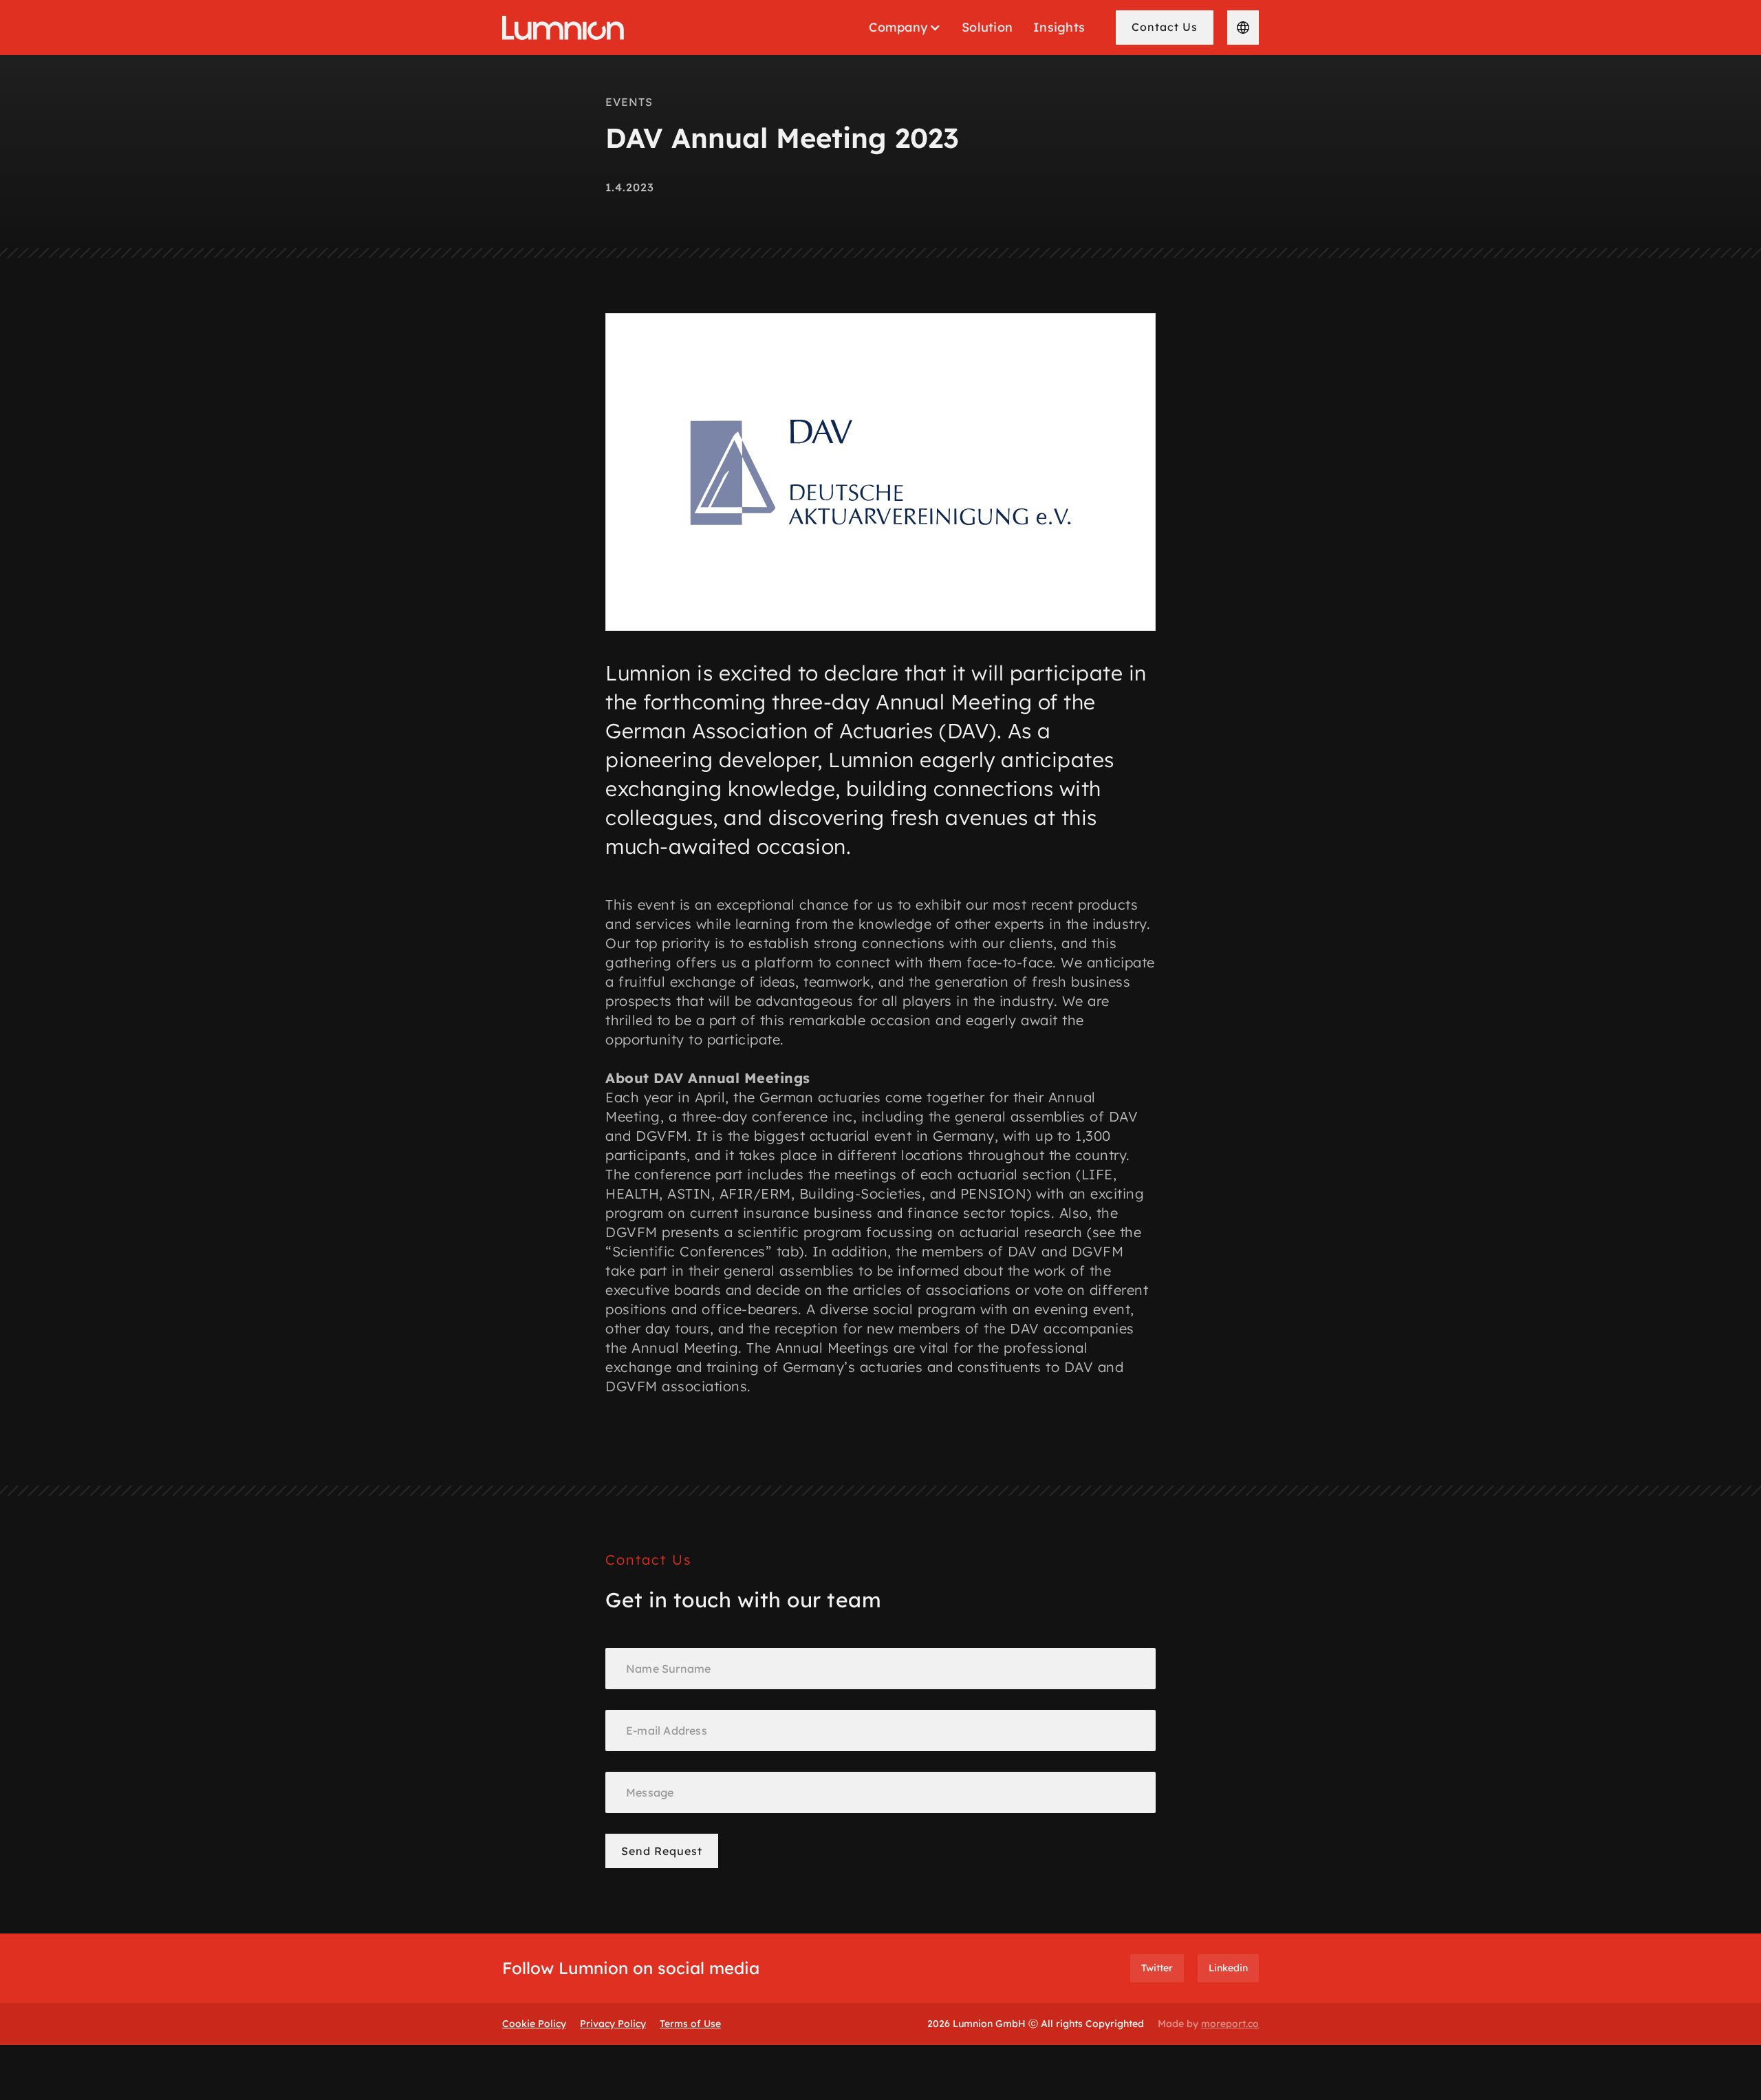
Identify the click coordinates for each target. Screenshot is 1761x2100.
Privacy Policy (613, 2024)
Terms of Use (690, 2024)
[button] (905, 28)
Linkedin (1228, 1968)
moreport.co (1230, 2024)
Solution (987, 27)
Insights (1059, 27)
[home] (563, 28)
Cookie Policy (534, 2024)
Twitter (1157, 1968)
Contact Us (1165, 27)
